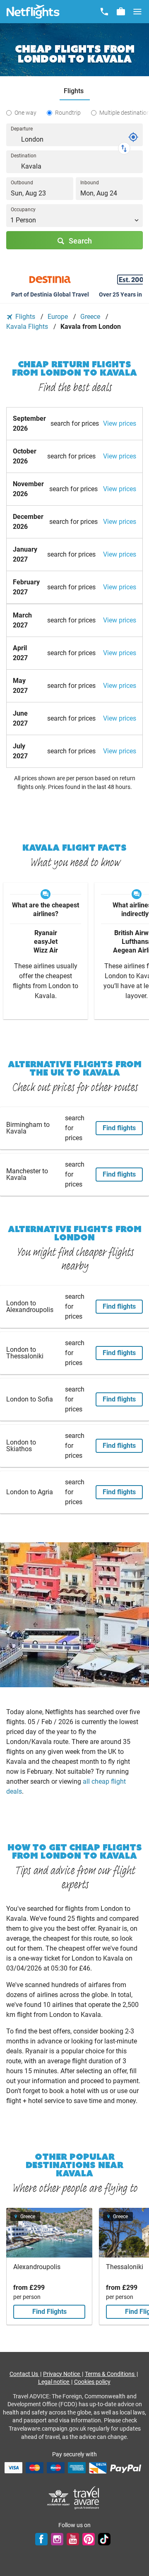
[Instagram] (57, 2539)
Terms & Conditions (110, 2374)
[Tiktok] (104, 2539)
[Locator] (133, 137)
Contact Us (24, 2374)
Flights (25, 317)
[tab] (75, 91)
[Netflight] (33, 12)
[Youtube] (73, 2539)
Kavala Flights (28, 327)
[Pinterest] (89, 2539)
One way (25, 113)
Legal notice (54, 2382)
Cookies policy (92, 2382)
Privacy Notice (62, 2374)
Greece (91, 317)
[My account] (121, 12)
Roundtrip (68, 113)
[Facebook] (41, 2539)
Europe (59, 317)
